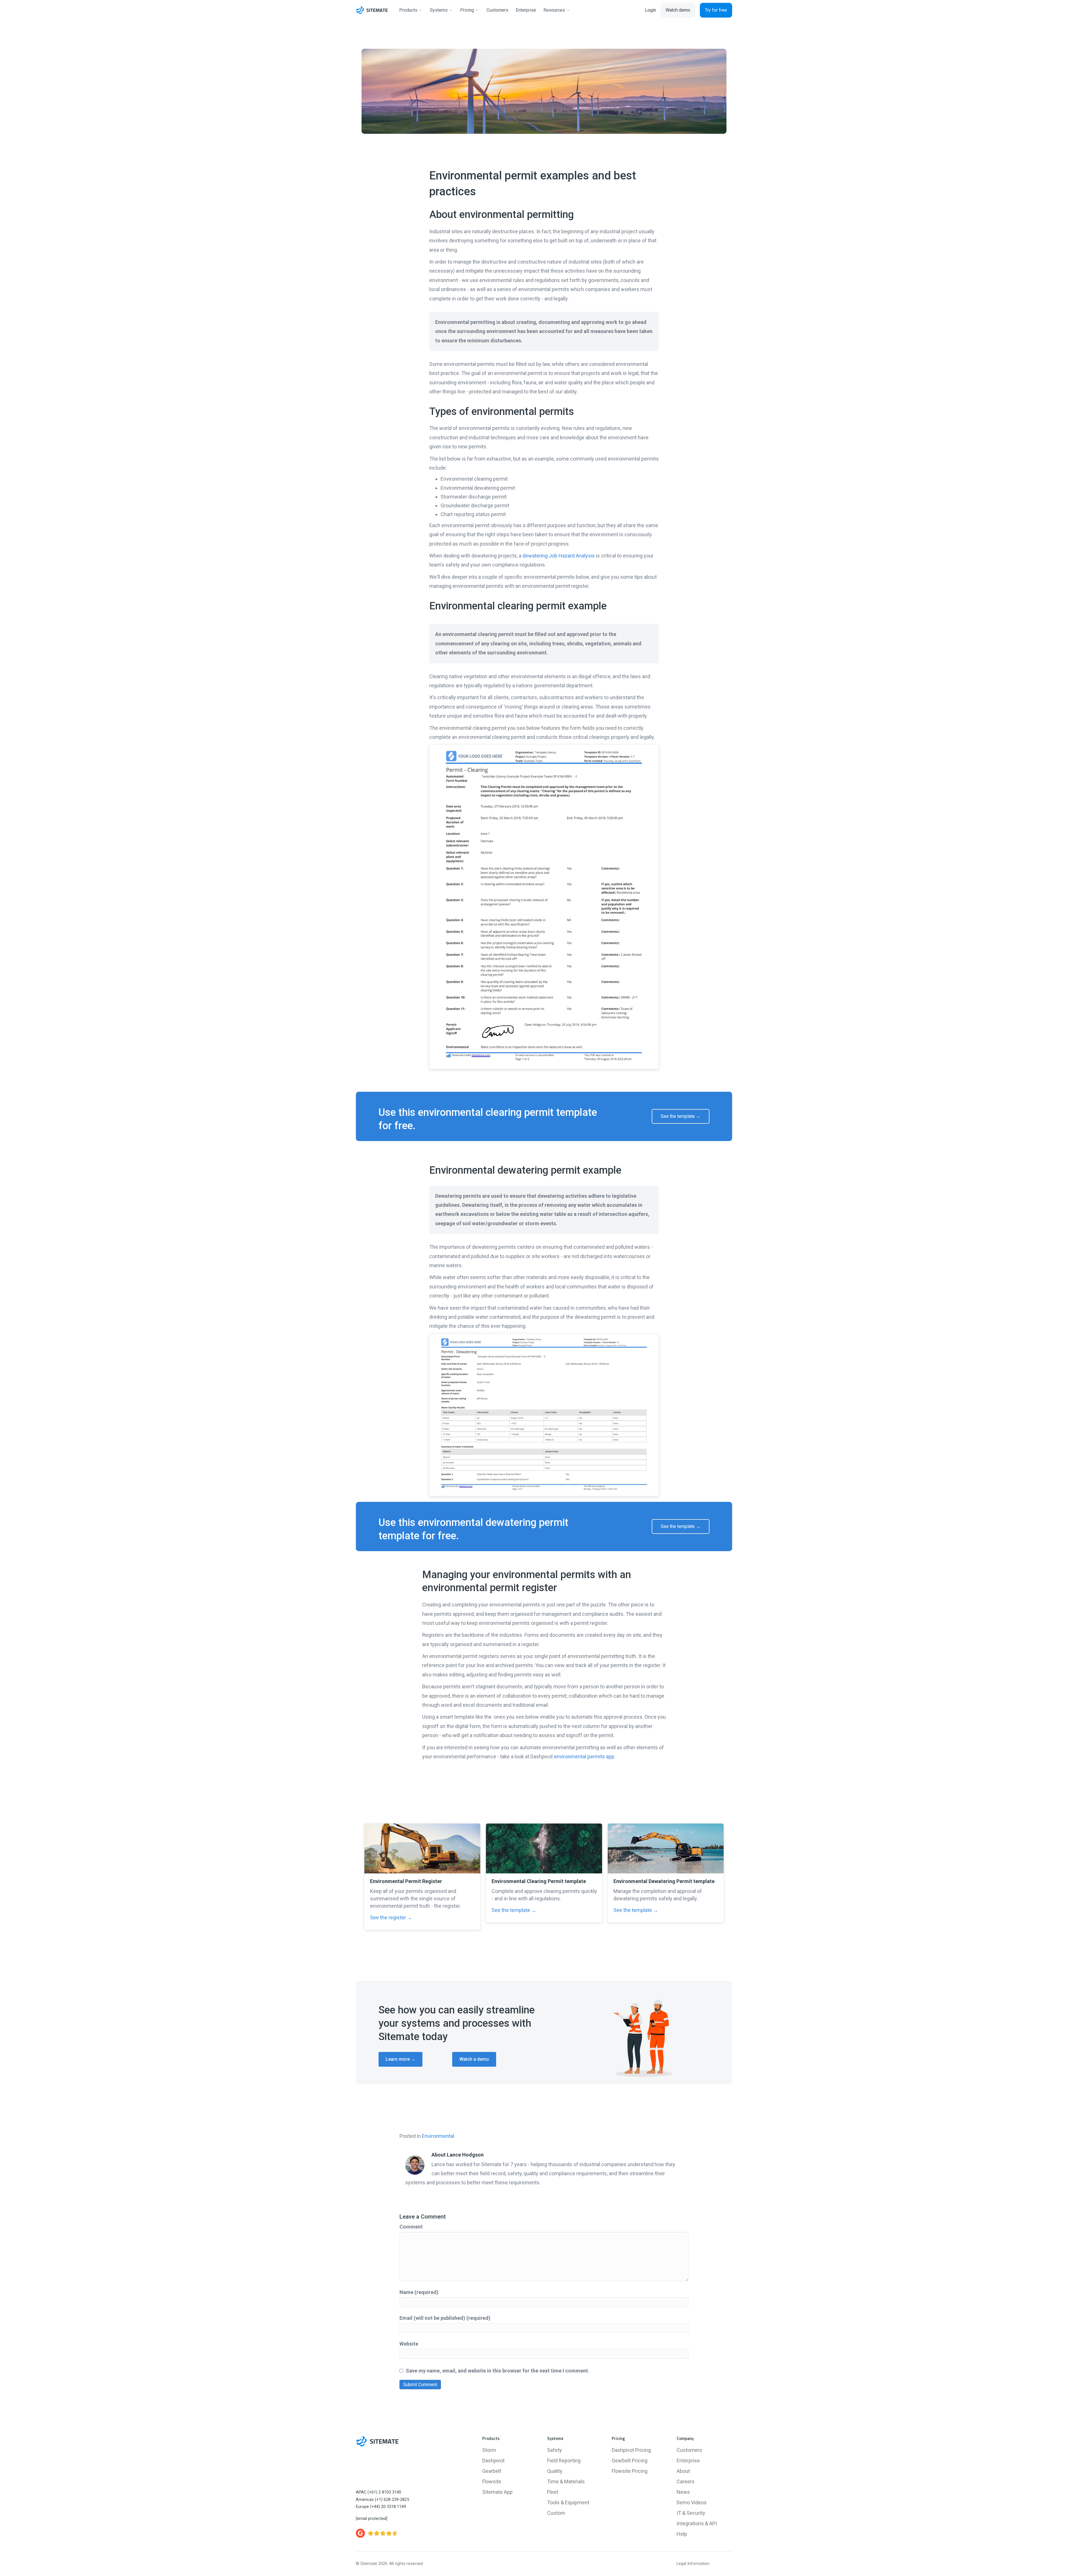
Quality (555, 2471)
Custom (556, 2513)
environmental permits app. (585, 1756)
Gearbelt (492, 2471)
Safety (554, 2450)
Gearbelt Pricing (630, 2461)
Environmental (438, 2136)
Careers (686, 2481)
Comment (411, 2227)
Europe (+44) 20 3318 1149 (381, 2507)
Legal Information (693, 2564)
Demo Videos (692, 2502)
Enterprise (688, 2461)
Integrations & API (697, 2523)
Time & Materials (566, 2481)
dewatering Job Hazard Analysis (559, 556)
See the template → (514, 1910)
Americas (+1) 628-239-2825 (382, 2500)
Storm (489, 2450)
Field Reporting (564, 2461)
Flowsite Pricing (630, 2471)
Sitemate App (497, 2492)
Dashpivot (493, 2461)
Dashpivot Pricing (631, 2450)
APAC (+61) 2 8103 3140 (379, 2492)
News (683, 2492)
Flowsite (492, 2481)
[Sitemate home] (377, 2441)
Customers (689, 2450)
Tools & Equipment (568, 2502)
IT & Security (691, 2513)
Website (409, 2344)
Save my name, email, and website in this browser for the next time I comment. (498, 2371)
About (683, 2471)
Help (682, 2534)
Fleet (553, 2492)
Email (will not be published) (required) (445, 2318)
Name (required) (419, 2292)
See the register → (391, 1917)
